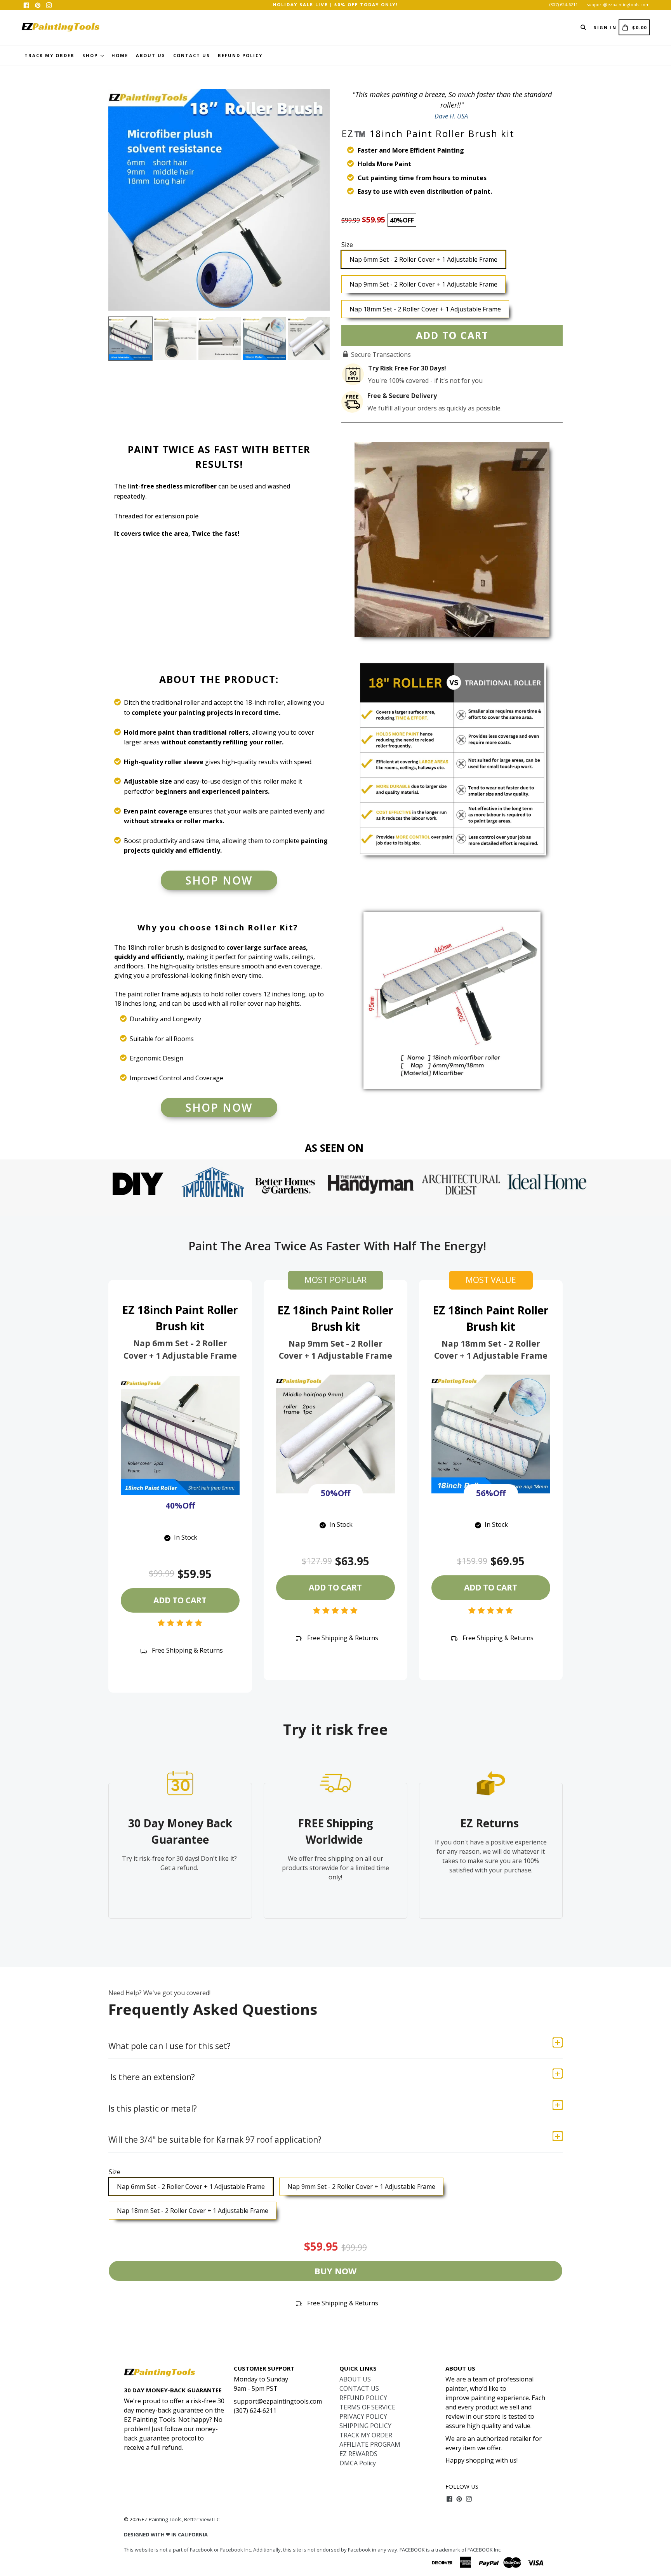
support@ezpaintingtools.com (618, 4)
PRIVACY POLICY (363, 2416)
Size (347, 245)
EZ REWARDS (358, 2454)
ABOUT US (151, 55)
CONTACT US (192, 55)
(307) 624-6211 (564, 4)
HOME (120, 55)
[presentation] (101, 339)
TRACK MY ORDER (50, 55)
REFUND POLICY (240, 55)
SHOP (91, 55)
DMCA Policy (358, 2463)
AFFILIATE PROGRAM (370, 2444)
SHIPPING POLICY (365, 2426)
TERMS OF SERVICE (367, 2407)
